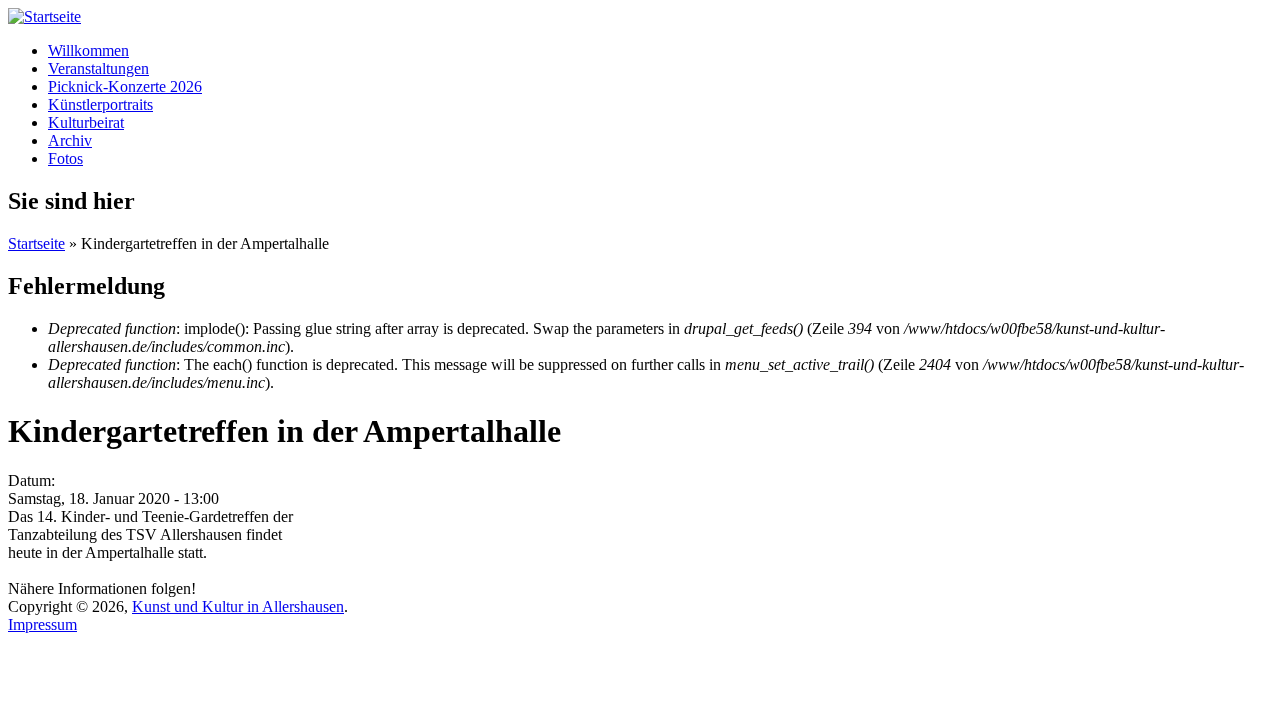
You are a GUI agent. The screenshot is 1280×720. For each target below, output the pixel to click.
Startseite (36, 243)
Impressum (42, 624)
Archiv (70, 140)
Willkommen (88, 50)
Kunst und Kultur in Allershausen (238, 606)
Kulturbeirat (86, 122)
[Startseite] (44, 16)
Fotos (65, 158)
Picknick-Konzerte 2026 (125, 86)
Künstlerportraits (100, 104)
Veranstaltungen (98, 68)
